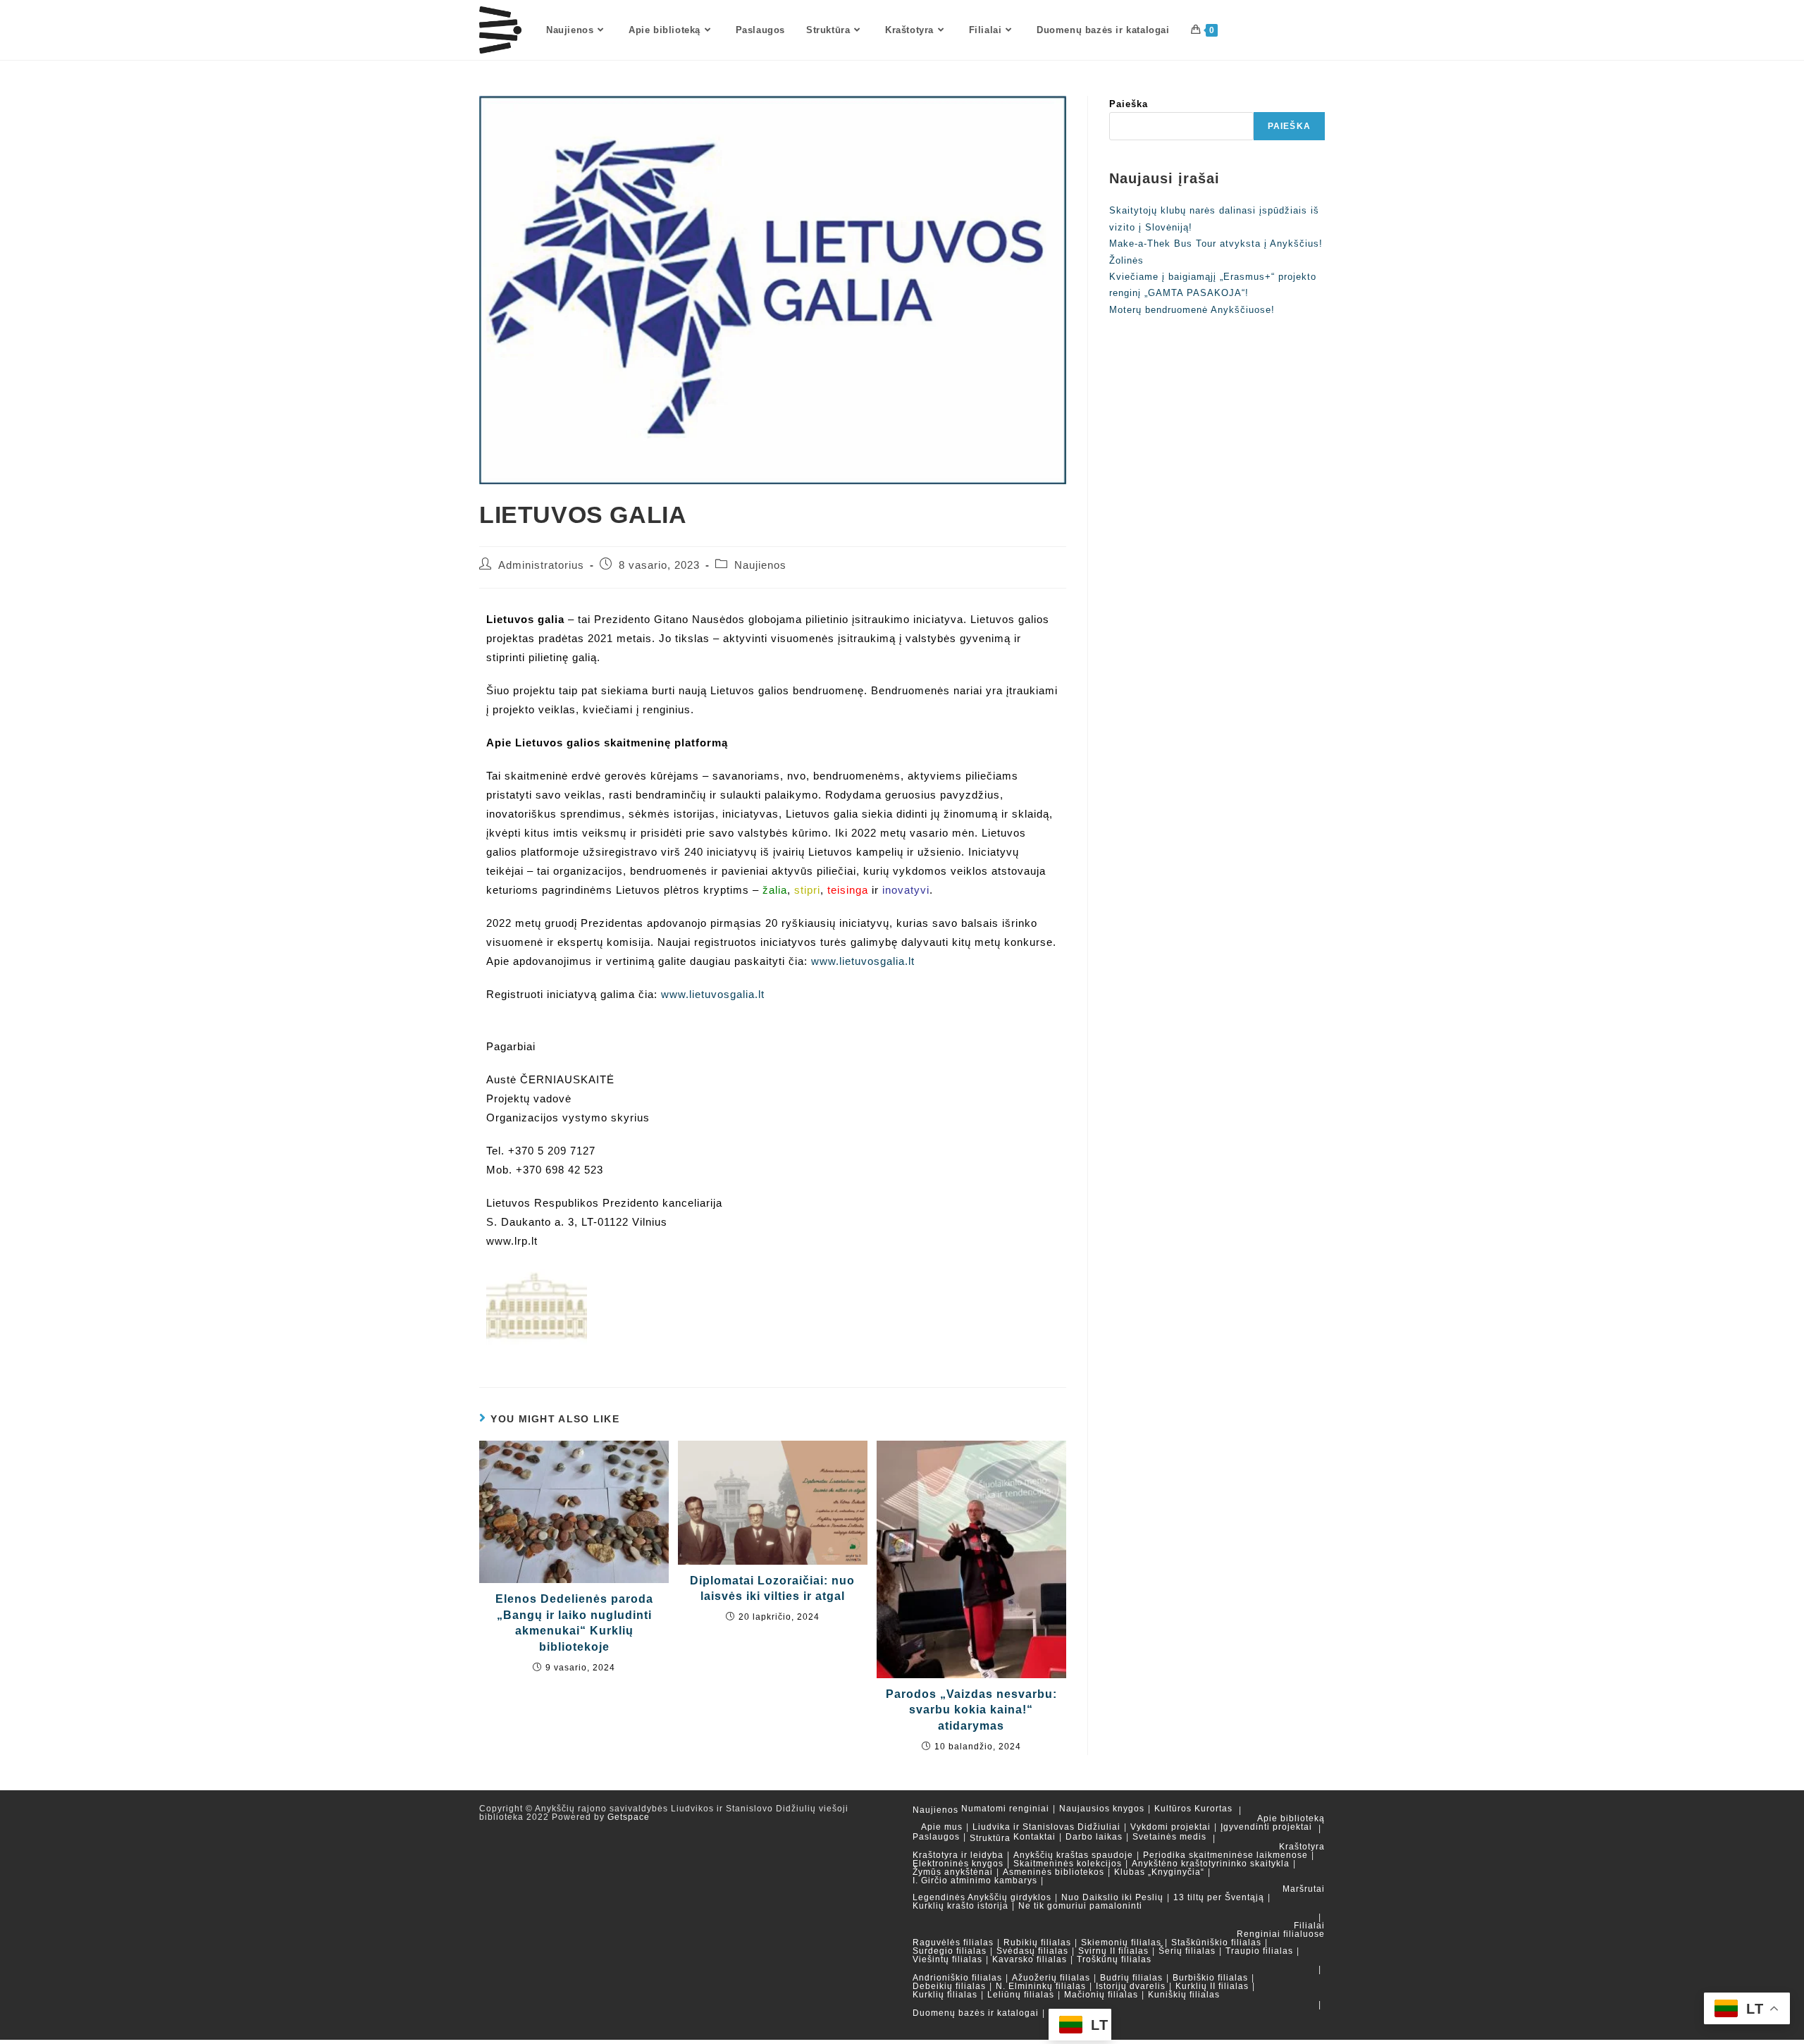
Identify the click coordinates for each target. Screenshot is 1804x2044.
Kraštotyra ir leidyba (958, 1855)
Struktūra (990, 1838)
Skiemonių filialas (1121, 1943)
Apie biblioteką (1291, 1818)
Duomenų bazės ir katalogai (976, 2013)
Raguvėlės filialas (953, 1943)
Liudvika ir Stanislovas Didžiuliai (1046, 1827)
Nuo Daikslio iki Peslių (1112, 1897)
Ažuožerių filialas (1051, 1978)
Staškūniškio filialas (1216, 1943)
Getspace (629, 1817)
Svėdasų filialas (1032, 1951)
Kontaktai (1034, 1837)
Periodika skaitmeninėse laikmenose (1225, 1855)
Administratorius (541, 565)
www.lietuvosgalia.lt (863, 961)
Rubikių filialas (1037, 1943)
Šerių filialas (1187, 1951)
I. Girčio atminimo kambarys (975, 1880)
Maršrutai (1304, 1889)
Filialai (1309, 1926)
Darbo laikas (1094, 1837)
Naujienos (760, 565)
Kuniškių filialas (1184, 1995)
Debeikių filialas (949, 1986)
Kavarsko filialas (1030, 1959)
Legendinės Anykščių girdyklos (982, 1897)
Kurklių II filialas (1212, 1986)
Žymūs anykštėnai (953, 1872)
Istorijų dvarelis (1131, 1986)
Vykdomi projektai (1170, 1827)
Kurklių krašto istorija (960, 1906)
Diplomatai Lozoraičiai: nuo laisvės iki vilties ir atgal (772, 1588)
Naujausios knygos (1102, 1809)
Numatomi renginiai (1005, 1809)
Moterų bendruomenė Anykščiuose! (1192, 310)
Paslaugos (936, 1837)
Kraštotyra (1302, 1847)
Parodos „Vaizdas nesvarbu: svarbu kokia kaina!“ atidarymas (971, 1710)
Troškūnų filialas (1114, 1959)
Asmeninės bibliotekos (1054, 1872)
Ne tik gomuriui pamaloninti (1080, 1906)
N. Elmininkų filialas (1041, 1986)
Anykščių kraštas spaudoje (1073, 1855)
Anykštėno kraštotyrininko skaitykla (1211, 1864)
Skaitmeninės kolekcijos (1068, 1864)
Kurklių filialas (945, 1995)
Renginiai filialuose (1281, 1934)
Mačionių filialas (1101, 1995)
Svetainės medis (1169, 1837)
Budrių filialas (1131, 1978)
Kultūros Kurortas (1193, 1809)
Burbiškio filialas (1210, 1978)
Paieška (1129, 104)
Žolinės (1126, 260)
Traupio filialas (1259, 1951)
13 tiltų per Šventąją (1219, 1897)
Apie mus (942, 1827)
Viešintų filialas (947, 1959)
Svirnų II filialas (1113, 1951)
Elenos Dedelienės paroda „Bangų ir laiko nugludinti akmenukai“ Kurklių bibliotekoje (574, 1623)
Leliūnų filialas (1021, 1995)
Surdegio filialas (950, 1951)
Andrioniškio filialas (957, 1978)
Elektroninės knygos (958, 1864)
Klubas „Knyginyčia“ (1159, 1872)
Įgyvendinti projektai (1266, 1827)
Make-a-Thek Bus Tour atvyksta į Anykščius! (1216, 244)
